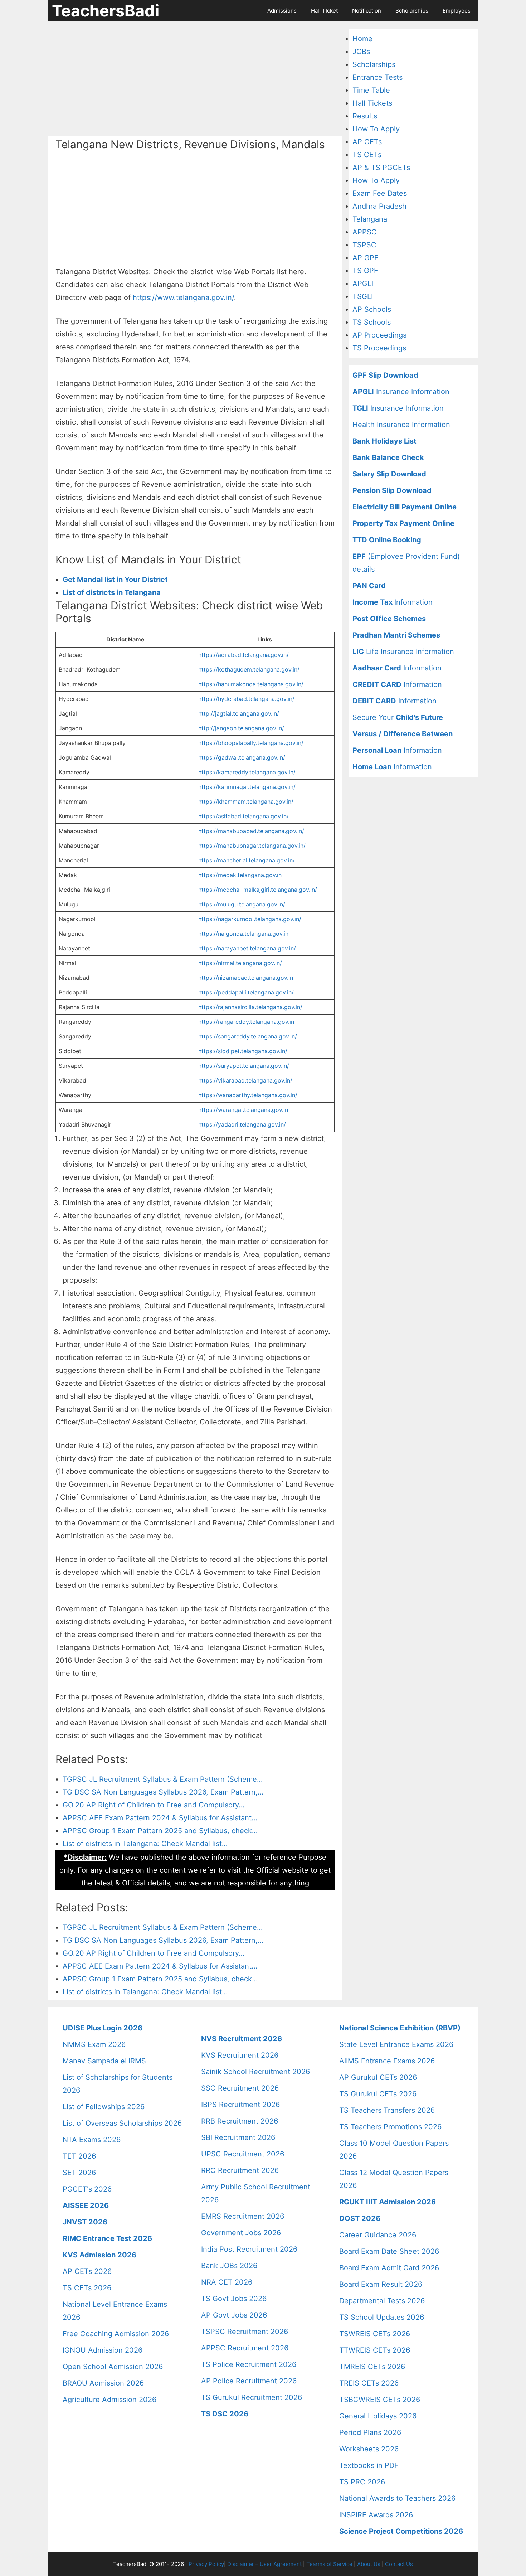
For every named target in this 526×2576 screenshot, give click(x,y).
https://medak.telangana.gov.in (240, 875)
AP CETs (367, 142)
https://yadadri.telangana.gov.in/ (242, 1124)
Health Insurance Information (401, 425)
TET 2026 (79, 2156)
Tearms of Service (329, 2564)
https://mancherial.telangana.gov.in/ (247, 860)
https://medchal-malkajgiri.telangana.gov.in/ (258, 890)
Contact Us (399, 2564)
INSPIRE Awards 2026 (376, 2515)
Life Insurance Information (403, 652)
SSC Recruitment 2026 (240, 2088)
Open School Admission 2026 (113, 2367)
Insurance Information (401, 392)
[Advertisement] (195, 79)
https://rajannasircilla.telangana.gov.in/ (250, 1007)
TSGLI (363, 296)
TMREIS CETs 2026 (372, 2367)
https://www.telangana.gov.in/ (183, 297)
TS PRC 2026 (362, 2482)
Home (362, 39)
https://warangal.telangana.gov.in (243, 1110)
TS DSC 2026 (225, 2414)
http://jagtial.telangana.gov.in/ (239, 713)
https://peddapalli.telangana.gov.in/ (246, 992)
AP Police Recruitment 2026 (249, 2381)
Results (365, 116)
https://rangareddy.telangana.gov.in (246, 1022)
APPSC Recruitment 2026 (245, 2348)
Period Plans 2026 (370, 2432)
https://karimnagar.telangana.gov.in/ (247, 787)
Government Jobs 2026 (241, 2233)
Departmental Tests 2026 (382, 2301)
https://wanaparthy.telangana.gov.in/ (248, 1095)
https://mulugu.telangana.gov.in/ (242, 904)
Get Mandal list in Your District (115, 580)
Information (393, 602)
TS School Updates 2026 (382, 2317)
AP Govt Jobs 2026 (234, 2315)
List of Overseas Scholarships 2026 (122, 2123)
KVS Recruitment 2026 (240, 2055)
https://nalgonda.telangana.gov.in (243, 934)
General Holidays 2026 (378, 2416)
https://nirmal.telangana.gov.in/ (240, 963)
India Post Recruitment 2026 (249, 2249)
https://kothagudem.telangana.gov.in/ (249, 669)
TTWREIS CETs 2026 (375, 2350)
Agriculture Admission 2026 (109, 2400)
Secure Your (398, 717)
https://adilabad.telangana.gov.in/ (243, 655)
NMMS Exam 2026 (94, 2044)
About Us (369, 2564)
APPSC (365, 232)
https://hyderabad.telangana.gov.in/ (246, 699)
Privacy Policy (206, 2564)
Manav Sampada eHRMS (104, 2061)
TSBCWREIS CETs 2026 (380, 2400)
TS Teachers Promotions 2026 (390, 2127)
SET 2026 (79, 2173)
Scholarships (412, 11)
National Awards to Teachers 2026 (397, 2498)
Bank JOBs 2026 (229, 2266)
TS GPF (365, 271)
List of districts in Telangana (112, 592)
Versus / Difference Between (403, 734)
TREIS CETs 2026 (369, 2383)
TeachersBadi (106, 11)
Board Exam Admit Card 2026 (389, 2268)
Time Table (371, 90)
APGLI (363, 284)
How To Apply (376, 129)
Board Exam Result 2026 (381, 2284)
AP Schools (372, 309)
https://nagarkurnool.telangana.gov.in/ (250, 919)
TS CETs (367, 155)
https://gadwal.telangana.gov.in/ (242, 757)
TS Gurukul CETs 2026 (378, 2094)
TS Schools (372, 322)
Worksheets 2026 (369, 2449)
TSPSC (364, 245)
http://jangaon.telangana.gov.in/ (241, 728)
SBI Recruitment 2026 (238, 2137)
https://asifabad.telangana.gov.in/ (243, 816)
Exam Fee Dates (380, 193)
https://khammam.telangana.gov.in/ (246, 802)
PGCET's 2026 (87, 2189)
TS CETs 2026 (87, 2288)
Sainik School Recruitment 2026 (255, 2072)
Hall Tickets (372, 103)
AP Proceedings (379, 335)
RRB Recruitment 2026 (240, 2121)
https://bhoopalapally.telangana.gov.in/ (251, 743)
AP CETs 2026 (87, 2271)
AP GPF (366, 258)
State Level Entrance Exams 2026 (396, 2044)
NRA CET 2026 (227, 2282)
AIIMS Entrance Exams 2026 (387, 2061)
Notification (367, 11)
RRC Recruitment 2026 (240, 2170)
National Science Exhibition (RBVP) (400, 2028)
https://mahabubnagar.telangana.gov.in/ (252, 846)
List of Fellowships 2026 (104, 2107)
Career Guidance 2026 (378, 2235)
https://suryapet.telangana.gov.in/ (244, 1066)
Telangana (370, 219)
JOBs (361, 52)
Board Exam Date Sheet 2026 (389, 2251)
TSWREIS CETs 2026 (375, 2334)
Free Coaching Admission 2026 (116, 2334)
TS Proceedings (379, 348)
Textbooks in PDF (369, 2465)
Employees (457, 11)
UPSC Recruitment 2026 (243, 2154)
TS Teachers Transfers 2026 (387, 2110)
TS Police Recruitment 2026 (249, 2364)
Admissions (282, 11)
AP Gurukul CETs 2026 (378, 2077)
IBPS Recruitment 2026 (240, 2105)
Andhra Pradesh (379, 206)
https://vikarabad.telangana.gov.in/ (245, 1080)
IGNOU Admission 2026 (103, 2350)
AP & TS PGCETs (381, 168)
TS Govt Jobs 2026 (234, 2299)
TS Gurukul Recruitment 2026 (252, 2397)
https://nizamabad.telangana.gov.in (246, 978)
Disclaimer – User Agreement (264, 2564)
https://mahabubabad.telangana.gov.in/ (251, 831)
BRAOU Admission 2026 (103, 2383)
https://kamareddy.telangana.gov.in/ (247, 772)
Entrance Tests (378, 77)
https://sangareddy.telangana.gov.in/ (248, 1036)
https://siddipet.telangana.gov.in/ (243, 1051)
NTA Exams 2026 (92, 2140)
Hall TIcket (324, 11)
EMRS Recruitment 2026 (243, 2216)
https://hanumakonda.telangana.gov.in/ (251, 684)
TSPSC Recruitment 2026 (245, 2332)
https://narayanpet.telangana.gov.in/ (247, 948)
